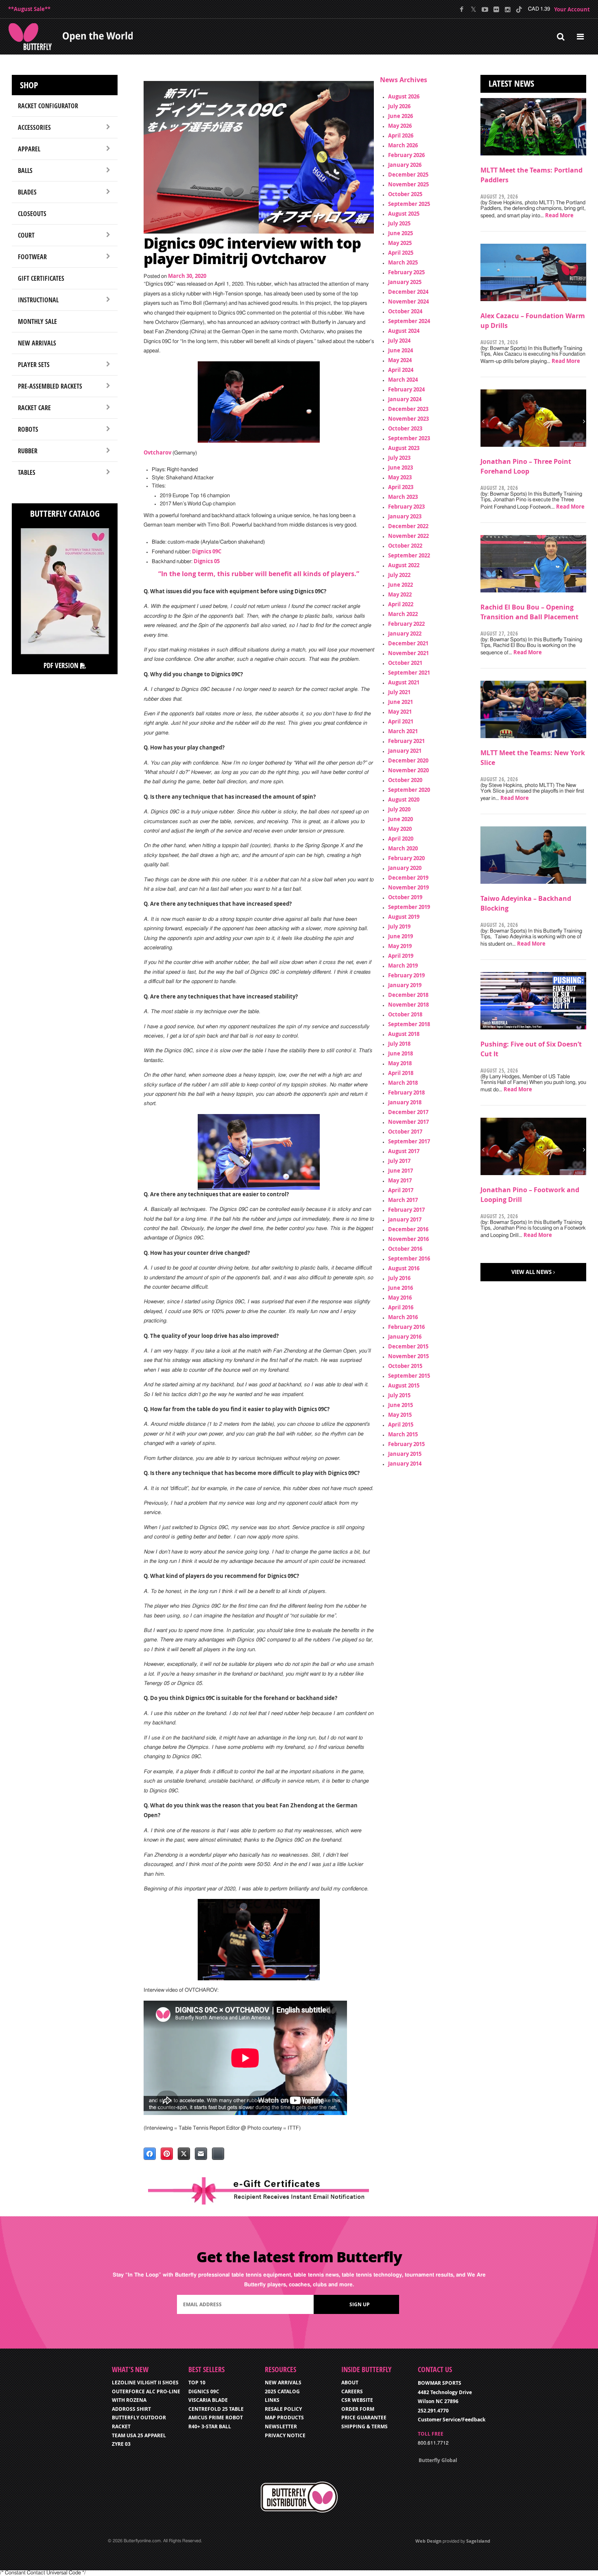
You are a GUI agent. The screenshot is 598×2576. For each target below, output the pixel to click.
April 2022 (401, 604)
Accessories (34, 127)
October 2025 (405, 194)
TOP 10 (197, 2383)
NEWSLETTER (281, 2426)
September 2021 (409, 673)
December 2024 (408, 292)
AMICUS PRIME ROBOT (216, 2418)
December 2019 (408, 878)
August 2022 (404, 565)
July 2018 (399, 1044)
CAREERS (352, 2391)
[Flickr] (496, 9)
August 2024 (404, 331)
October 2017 (405, 1132)
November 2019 (408, 887)
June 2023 (400, 468)
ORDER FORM (358, 2409)
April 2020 (401, 839)
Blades (27, 192)
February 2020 (406, 858)
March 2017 (403, 1200)
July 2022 (399, 575)
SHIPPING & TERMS (364, 2426)
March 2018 (403, 1083)
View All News (531, 1272)
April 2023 (401, 487)
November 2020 (408, 770)
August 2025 (404, 214)
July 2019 (399, 926)
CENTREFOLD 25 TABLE (216, 2409)
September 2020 (409, 790)
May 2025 (400, 243)
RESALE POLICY (283, 2409)
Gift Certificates (41, 278)
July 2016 (399, 1278)
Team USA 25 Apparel (139, 2435)
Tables (27, 472)
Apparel (29, 149)
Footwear (32, 257)
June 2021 (400, 702)
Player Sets (34, 365)
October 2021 (405, 663)
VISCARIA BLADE (208, 2400)
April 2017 (401, 1190)
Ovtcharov (157, 452)
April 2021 (401, 721)
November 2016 (408, 1239)
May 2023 (400, 477)
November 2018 (408, 1005)
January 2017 (405, 1219)
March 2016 (403, 1317)
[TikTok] (519, 9)
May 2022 (400, 594)
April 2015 (401, 1425)
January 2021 (405, 751)
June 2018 (400, 1053)
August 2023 (404, 448)
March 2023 (403, 497)
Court (26, 235)
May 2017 (400, 1180)
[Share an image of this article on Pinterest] (167, 2154)
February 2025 (406, 272)
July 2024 (399, 341)
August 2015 (404, 1385)
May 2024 (400, 360)
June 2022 (400, 585)
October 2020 (405, 780)
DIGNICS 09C (204, 2391)
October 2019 (405, 897)
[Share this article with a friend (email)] (201, 2154)
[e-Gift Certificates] (259, 2191)
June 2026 (400, 116)
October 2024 (405, 311)
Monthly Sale (37, 321)
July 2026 (399, 106)
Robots (28, 429)
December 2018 (408, 995)
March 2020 (403, 848)
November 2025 (408, 184)
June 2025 (400, 233)
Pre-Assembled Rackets (50, 386)
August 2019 (404, 917)
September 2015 (409, 1376)
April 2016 (401, 1307)
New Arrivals (37, 343)
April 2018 (401, 1073)
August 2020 (404, 800)
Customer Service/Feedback (452, 2420)
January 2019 (405, 985)
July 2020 (399, 809)
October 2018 (405, 1014)
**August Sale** (29, 9)
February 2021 (406, 741)
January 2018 (405, 1102)
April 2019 (401, 956)
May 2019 (400, 946)
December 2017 (408, 1112)
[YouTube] (485, 9)
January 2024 (405, 399)
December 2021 (408, 643)
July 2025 (399, 223)
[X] (473, 9)
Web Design (428, 2541)
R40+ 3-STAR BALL (210, 2426)
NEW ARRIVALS (283, 2383)
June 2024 (400, 350)
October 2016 (405, 1249)
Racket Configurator (48, 106)
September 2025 (409, 204)
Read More (559, 215)
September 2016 (409, 1259)
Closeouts (32, 214)
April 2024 (401, 370)
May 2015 (400, 1415)
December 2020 (408, 760)
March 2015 (403, 1434)
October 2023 (405, 428)
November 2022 (408, 536)
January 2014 (405, 1464)
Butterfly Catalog (65, 513)
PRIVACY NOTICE (285, 2435)
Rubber (28, 451)
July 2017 (399, 1161)
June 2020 (400, 819)
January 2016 (405, 1337)
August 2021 (404, 682)
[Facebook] (462, 9)
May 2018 (400, 1063)
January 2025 (405, 282)
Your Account (572, 9)
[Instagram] (507, 9)
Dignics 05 (207, 561)
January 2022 (405, 634)
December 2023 (408, 409)
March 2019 (403, 966)
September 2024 (409, 321)
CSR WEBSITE (357, 2400)
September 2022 (409, 555)
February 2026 (406, 155)
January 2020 (405, 868)
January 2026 (405, 165)
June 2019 (400, 936)
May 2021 (400, 712)
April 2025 (401, 253)
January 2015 (405, 1454)
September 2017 (409, 1141)
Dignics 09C (207, 551)
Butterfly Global (438, 2460)
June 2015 (400, 1405)
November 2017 (408, 1122)
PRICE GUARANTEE (364, 2418)
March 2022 (403, 614)
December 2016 (408, 1229)
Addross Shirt (131, 2409)
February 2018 (406, 1092)
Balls (25, 170)
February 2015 (406, 1444)
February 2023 (406, 507)
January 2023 (405, 516)
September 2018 (409, 1024)
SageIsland (478, 2541)
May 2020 (400, 829)
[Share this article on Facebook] (150, 2154)
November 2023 (408, 419)
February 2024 (406, 389)
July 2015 (399, 1395)
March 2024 (403, 380)
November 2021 (408, 653)
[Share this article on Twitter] (184, 2154)
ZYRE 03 (121, 2444)
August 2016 (404, 1268)
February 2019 (406, 975)
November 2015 (408, 1356)
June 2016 (400, 1288)
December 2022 (408, 526)
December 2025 (408, 175)
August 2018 (404, 1034)
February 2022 (406, 624)
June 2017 (400, 1171)
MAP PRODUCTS (284, 2418)
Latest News (511, 83)
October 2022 (405, 546)
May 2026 (400, 126)
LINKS (272, 2400)
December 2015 (408, 1346)
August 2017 (404, 1151)
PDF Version (62, 665)
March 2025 (403, 262)
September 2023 (409, 438)
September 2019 (409, 907)
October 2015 (405, 1366)
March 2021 (403, 731)
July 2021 (399, 692)
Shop (29, 85)
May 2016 (400, 1298)
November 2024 (408, 302)
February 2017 (406, 1210)
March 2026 (403, 145)
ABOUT (350, 2383)
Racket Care (34, 408)
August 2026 (404, 96)
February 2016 (406, 1327)
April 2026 (401, 135)
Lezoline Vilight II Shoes (145, 2383)
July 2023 (399, 458)
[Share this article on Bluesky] (218, 2154)
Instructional (38, 300)
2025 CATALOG (282, 2391)
